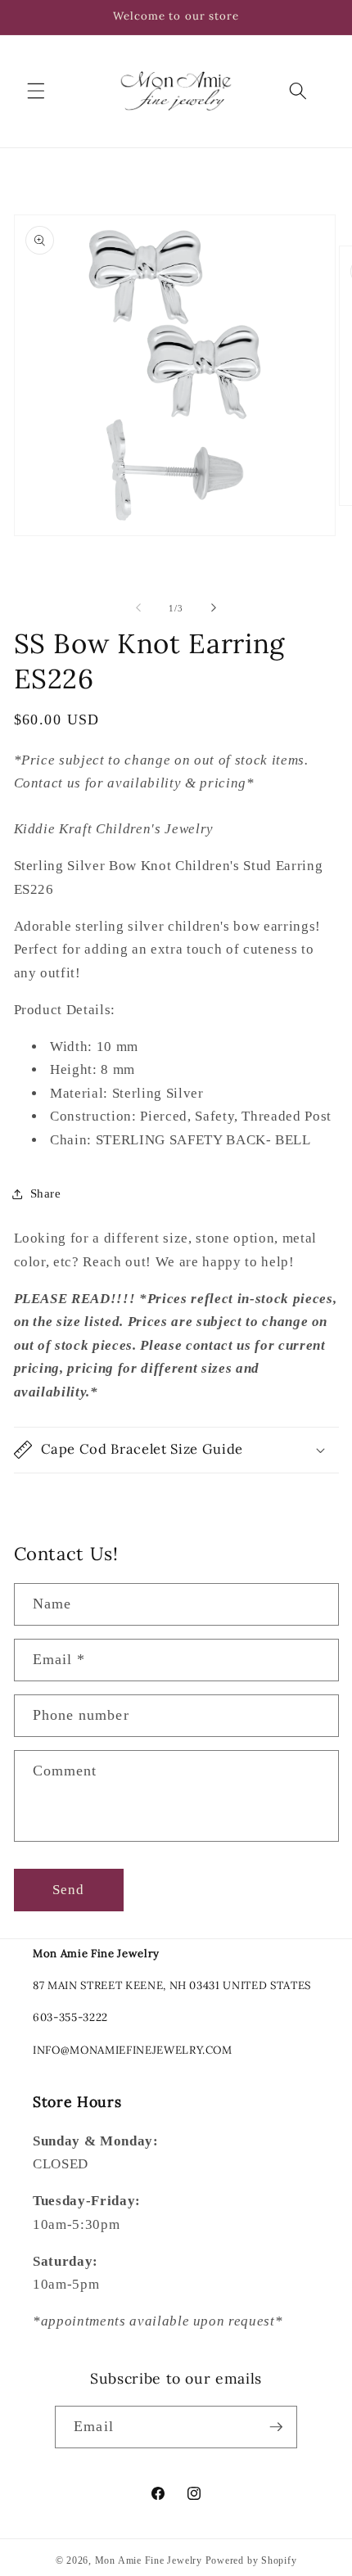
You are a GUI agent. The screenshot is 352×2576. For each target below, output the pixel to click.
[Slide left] (138, 608)
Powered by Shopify (251, 2560)
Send (68, 1890)
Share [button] (46, 1193)
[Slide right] (214, 608)
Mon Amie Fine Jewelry (149, 2560)
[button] (36, 91)
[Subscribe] (276, 2427)
